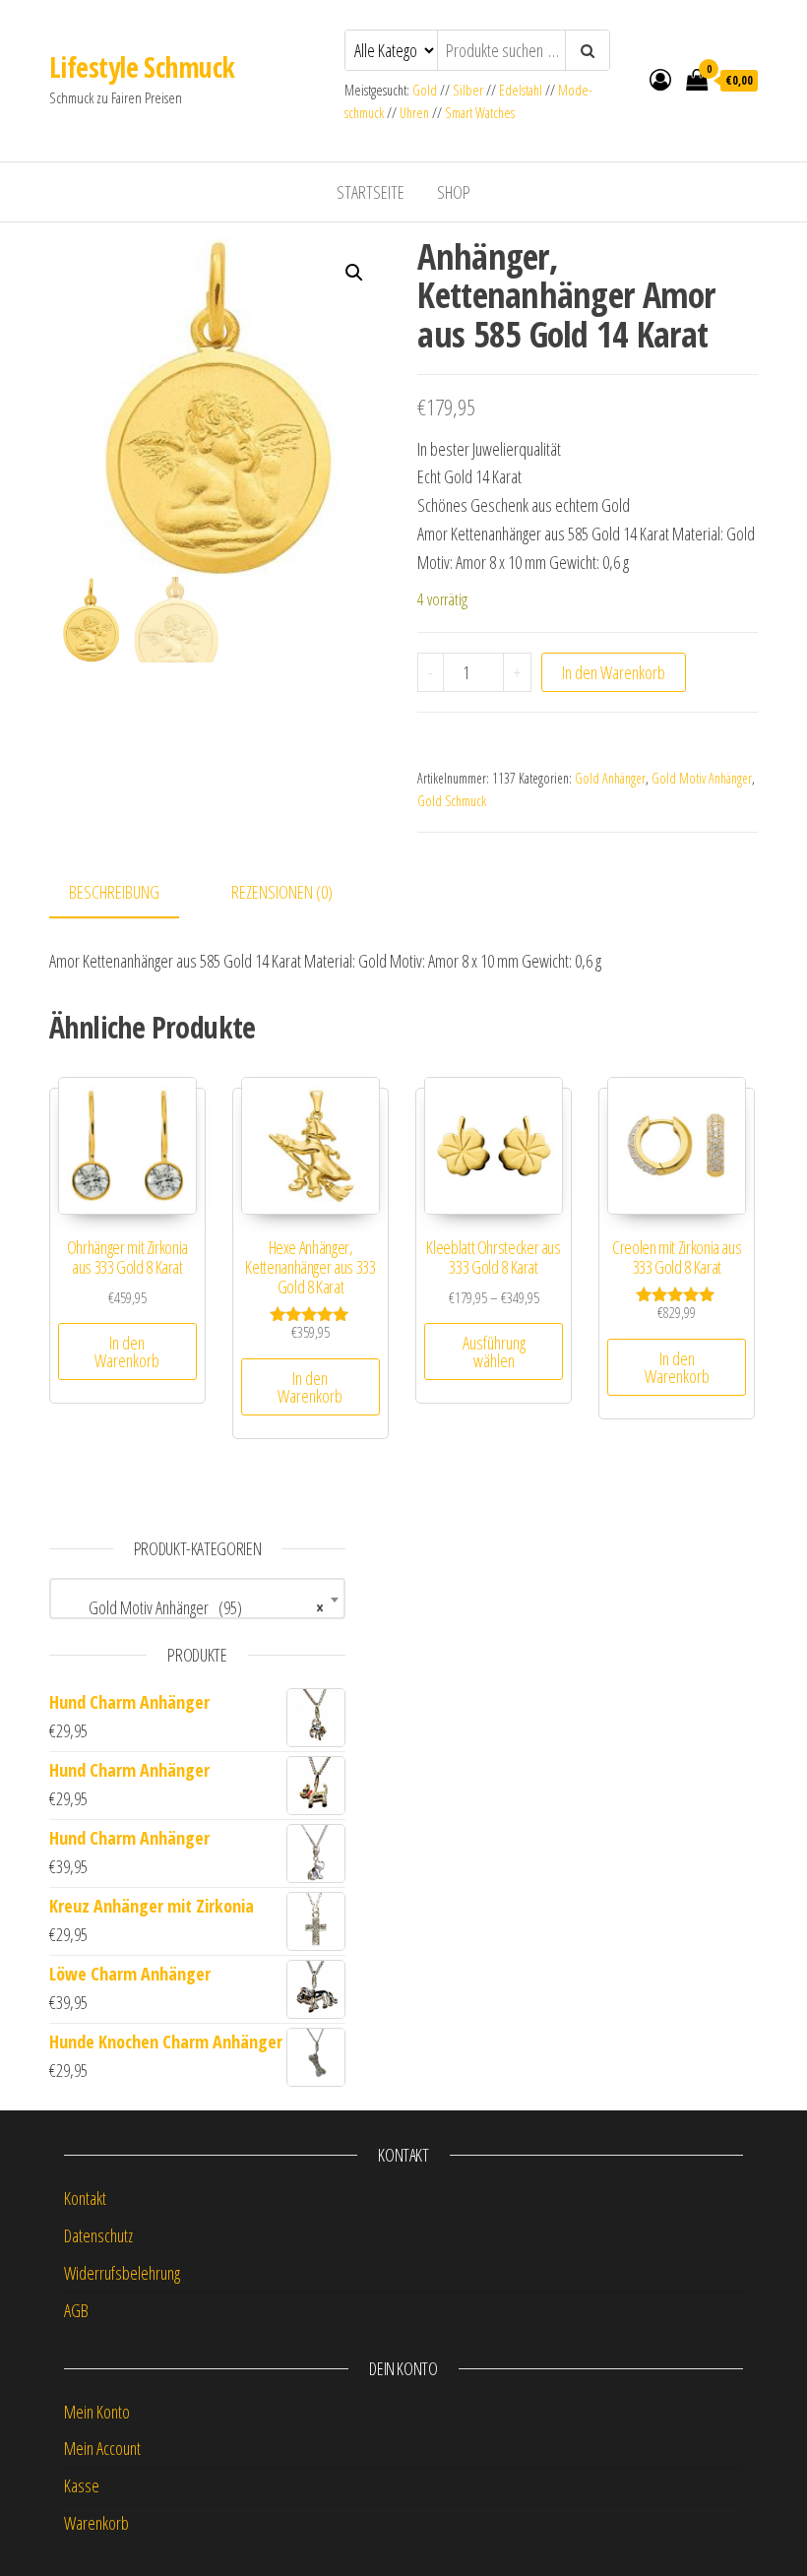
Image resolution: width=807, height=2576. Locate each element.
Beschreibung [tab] (114, 892)
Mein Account (102, 2448)
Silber (468, 90)
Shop (454, 192)
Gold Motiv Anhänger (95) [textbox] (191, 1607)
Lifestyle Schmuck (142, 67)
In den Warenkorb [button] (127, 1351)
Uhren (414, 113)
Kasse (82, 2485)
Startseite (371, 192)
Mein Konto (97, 2412)
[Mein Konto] (660, 79)
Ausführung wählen (494, 1351)
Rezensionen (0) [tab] (282, 892)
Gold (426, 90)
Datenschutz (98, 2235)
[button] (354, 273)
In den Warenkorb (614, 672)
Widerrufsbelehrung (122, 2273)
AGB (76, 2310)
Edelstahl (521, 90)
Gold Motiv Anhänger (702, 778)
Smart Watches (480, 113)
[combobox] (197, 1599)
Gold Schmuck (452, 801)
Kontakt (85, 2198)
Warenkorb (96, 2523)
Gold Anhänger (610, 778)
